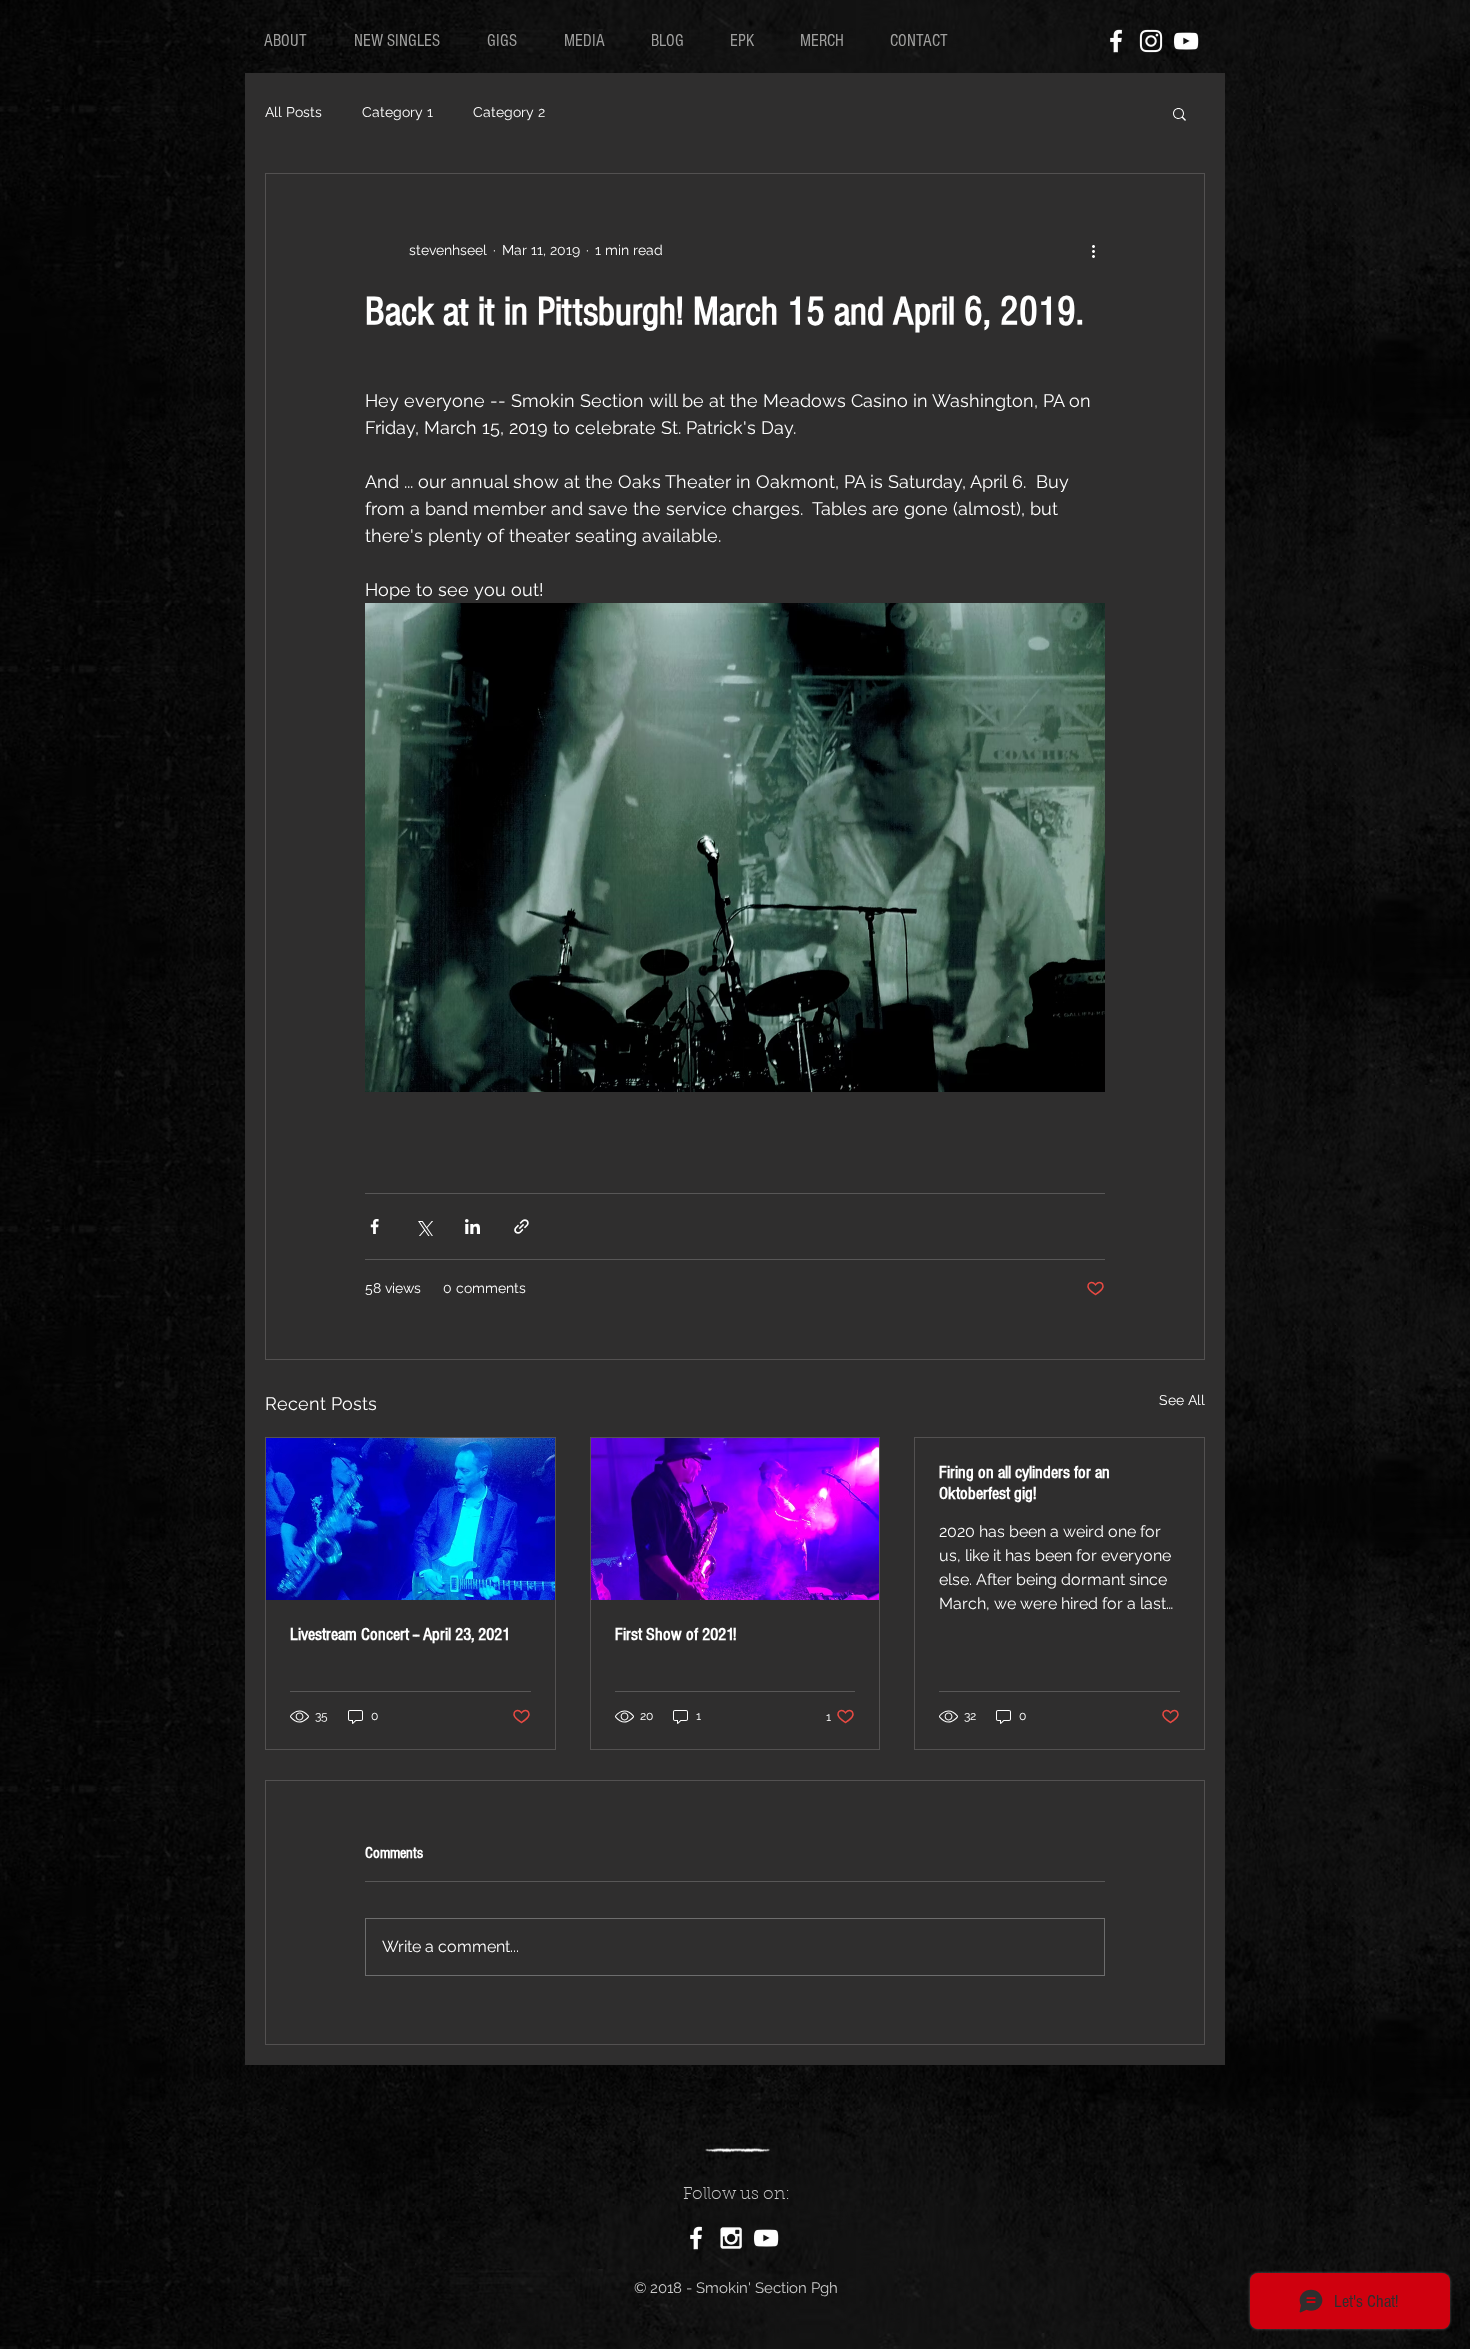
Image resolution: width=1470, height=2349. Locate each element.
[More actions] (1093, 250)
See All (1182, 1400)
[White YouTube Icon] (1186, 41)
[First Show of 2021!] (735, 1519)
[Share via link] (521, 1226)
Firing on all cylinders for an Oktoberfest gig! (1024, 1483)
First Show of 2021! (675, 1634)
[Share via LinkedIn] (472, 1226)
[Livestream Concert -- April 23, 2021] (410, 1519)
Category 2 (509, 112)
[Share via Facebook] (374, 1226)
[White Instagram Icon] (1151, 41)
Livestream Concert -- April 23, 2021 (400, 1634)
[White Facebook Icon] (1116, 41)
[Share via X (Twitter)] (423, 1226)
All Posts (293, 112)
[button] (1179, 113)
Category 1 (397, 112)
